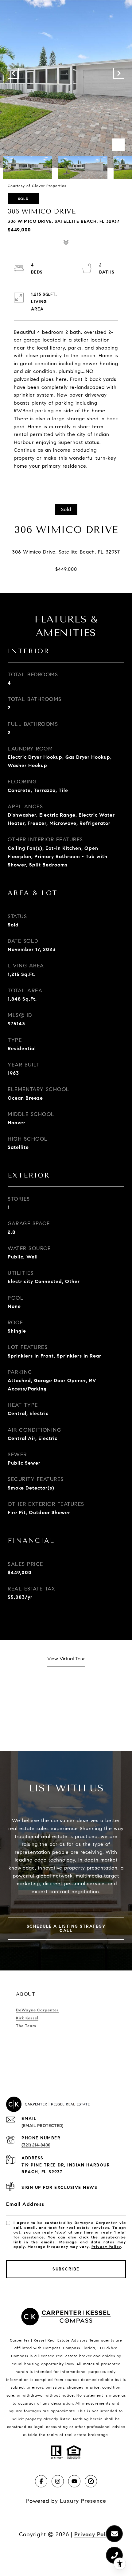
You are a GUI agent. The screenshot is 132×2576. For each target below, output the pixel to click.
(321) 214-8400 (36, 2145)
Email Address (25, 2204)
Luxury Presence (83, 2501)
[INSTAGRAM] (58, 2481)
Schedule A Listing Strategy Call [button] (66, 1928)
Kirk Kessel (27, 2018)
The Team (26, 2026)
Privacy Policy (106, 2247)
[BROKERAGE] (91, 2481)
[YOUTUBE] (74, 2481)
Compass (72, 2348)
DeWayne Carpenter (37, 2010)
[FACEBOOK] (41, 2481)
